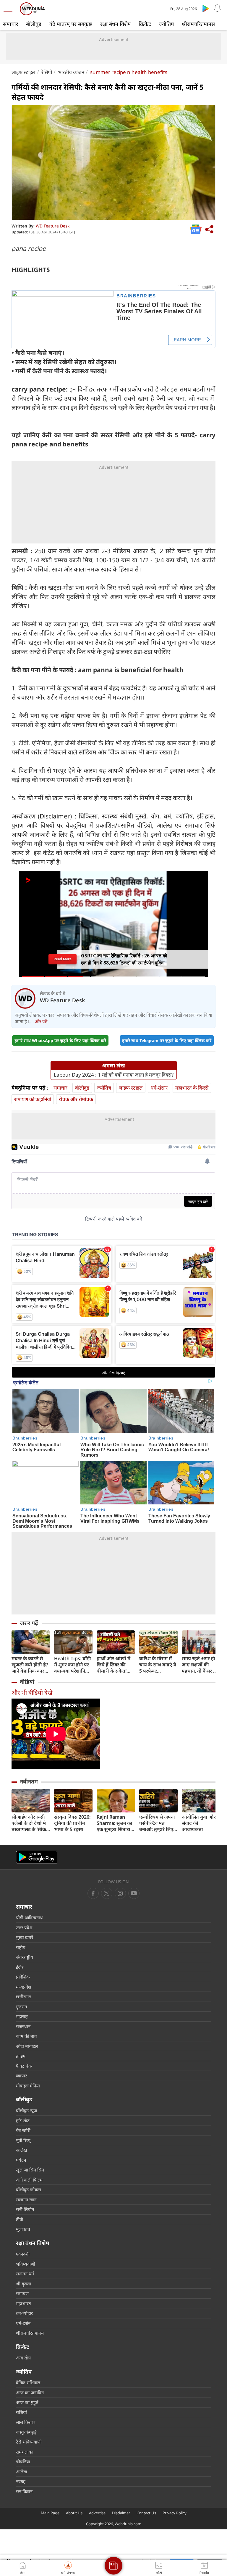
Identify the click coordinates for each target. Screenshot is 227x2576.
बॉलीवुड (34, 24)
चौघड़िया (23, 2462)
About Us (74, 2513)
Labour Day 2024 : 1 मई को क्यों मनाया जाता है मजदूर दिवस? (114, 1075)
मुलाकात (23, 2229)
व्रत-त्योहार (24, 2313)
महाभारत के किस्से (192, 1088)
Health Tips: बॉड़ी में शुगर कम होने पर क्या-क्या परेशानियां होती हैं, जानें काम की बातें (73, 1665)
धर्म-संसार (159, 1088)
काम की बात (26, 2036)
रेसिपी (47, 72)
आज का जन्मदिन (30, 2392)
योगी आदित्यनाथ (29, 1917)
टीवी (20, 2219)
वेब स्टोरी (23, 2130)
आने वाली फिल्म (29, 2180)
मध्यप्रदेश (23, 1987)
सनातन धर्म (25, 2274)
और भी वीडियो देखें (32, 1693)
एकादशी (23, 2254)
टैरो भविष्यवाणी (29, 2442)
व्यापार (21, 2076)
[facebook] (93, 1893)
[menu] (9, 9)
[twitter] (107, 1893)
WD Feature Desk (53, 226)
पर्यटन (21, 2160)
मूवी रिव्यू (23, 2140)
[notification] (218, 8)
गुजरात (22, 2007)
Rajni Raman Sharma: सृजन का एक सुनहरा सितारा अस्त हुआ (115, 1823)
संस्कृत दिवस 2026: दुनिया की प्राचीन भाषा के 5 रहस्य (72, 1823)
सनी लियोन (25, 2209)
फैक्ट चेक (24, 2066)
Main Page (50, 2513)
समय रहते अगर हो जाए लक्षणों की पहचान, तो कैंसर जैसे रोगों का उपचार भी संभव (201, 1665)
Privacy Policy (175, 2513)
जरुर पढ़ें (29, 1623)
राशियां (21, 2412)
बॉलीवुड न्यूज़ (26, 2110)
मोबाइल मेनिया (28, 2086)
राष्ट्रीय (21, 1947)
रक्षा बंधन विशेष (115, 24)
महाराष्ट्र (22, 2016)
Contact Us (146, 2513)
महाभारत (23, 2303)
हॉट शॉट (23, 2120)
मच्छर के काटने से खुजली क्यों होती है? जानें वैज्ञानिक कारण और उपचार (30, 1665)
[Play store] (206, 8)
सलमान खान (26, 2200)
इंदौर (20, 1967)
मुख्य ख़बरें (25, 1937)
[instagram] (134, 1893)
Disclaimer (121, 2513)
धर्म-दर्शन (23, 2323)
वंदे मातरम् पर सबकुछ (71, 24)
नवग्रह (21, 2481)
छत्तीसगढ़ (23, 1997)
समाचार (10, 24)
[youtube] (120, 1893)
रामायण (22, 2293)
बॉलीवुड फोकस (29, 2189)
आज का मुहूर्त (27, 2402)
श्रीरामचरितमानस (198, 24)
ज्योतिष (166, 24)
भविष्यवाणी (26, 2264)
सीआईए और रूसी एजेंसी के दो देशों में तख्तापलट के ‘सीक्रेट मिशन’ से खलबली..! (30, 1823)
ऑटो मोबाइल (27, 2046)
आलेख (21, 2150)
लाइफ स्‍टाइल (23, 72)
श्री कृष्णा (23, 2284)
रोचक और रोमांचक (76, 1099)
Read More (63, 959)
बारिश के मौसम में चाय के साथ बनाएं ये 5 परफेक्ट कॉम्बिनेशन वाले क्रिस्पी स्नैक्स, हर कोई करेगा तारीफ (158, 1665)
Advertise (97, 2513)
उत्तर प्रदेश (24, 1928)
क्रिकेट (145, 24)
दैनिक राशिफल (28, 2382)
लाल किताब (26, 2422)
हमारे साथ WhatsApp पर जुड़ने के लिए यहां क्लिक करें (60, 1040)
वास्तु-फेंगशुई (26, 2432)
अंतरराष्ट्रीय (25, 1957)
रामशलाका (25, 2452)
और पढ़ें (41, 1021)
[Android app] (37, 1857)
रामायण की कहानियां (33, 1099)
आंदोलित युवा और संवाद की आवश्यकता (199, 1823)
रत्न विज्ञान (24, 2491)
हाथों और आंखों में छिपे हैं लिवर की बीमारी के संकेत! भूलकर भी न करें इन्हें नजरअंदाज (115, 1665)
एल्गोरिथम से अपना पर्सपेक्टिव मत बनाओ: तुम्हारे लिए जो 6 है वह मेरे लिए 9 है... (158, 1823)
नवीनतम (29, 1781)
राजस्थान (23, 2026)
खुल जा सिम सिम (30, 2170)
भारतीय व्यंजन (71, 72)
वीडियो (27, 1682)
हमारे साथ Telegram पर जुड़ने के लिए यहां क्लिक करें (167, 1040)
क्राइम (21, 2056)
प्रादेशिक (23, 1977)
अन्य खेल (23, 2358)
